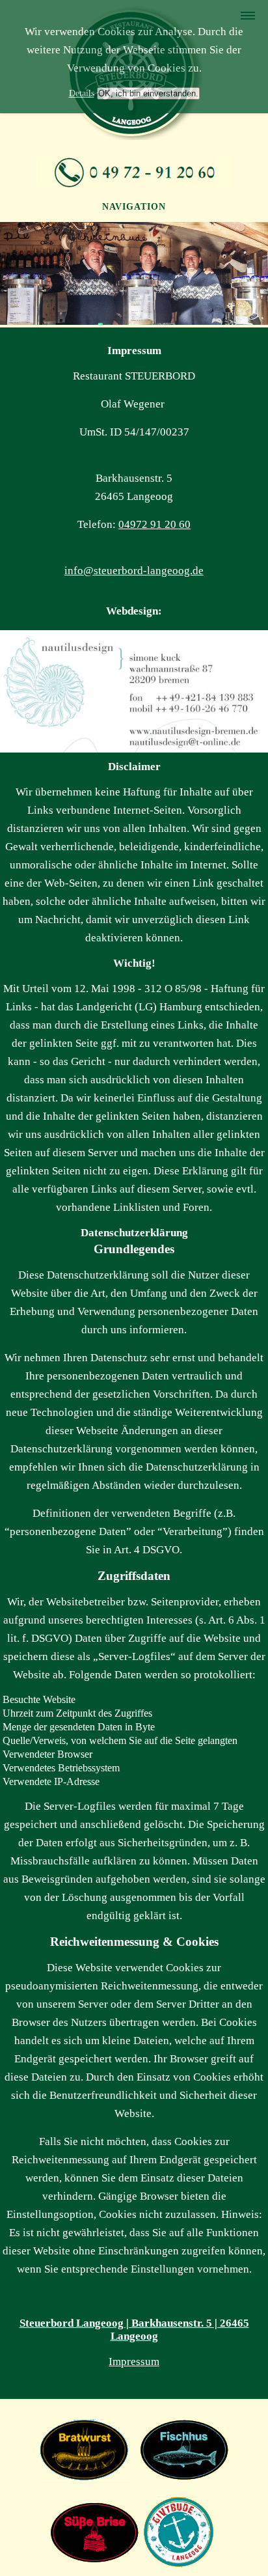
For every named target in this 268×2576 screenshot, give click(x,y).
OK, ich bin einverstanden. (148, 93)
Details (82, 93)
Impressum (134, 2361)
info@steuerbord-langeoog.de (134, 571)
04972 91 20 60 (154, 524)
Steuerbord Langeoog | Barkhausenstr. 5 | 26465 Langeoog (134, 2330)
